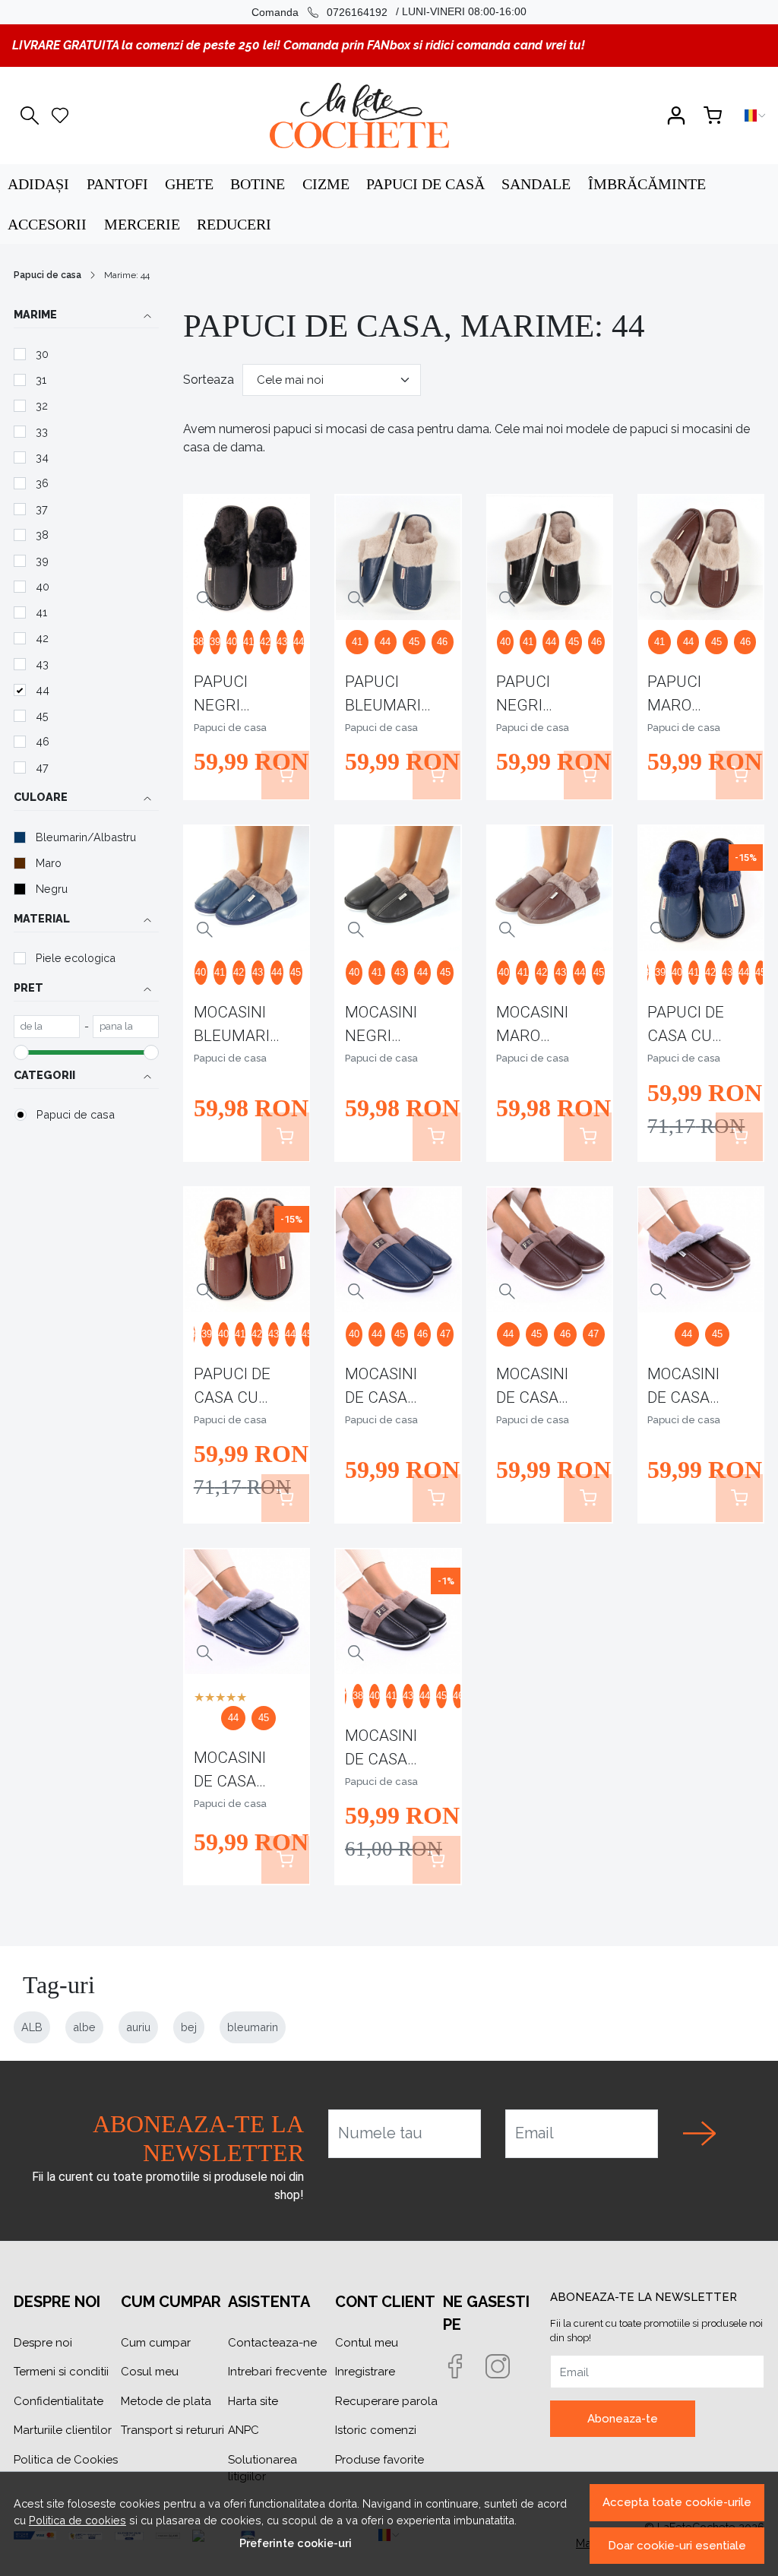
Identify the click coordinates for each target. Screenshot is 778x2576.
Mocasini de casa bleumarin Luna (389, 1389)
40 (43, 586)
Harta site (253, 2401)
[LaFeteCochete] (359, 116)
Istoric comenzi (376, 2430)
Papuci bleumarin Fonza (389, 696)
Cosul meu (150, 2372)
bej (189, 2027)
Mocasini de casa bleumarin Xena (237, 1772)
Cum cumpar (156, 2343)
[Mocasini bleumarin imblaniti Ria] (247, 888)
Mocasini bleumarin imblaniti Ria (237, 1027)
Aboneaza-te (623, 2419)
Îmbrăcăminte (647, 184)
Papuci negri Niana (221, 696)
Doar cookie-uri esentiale (677, 2546)
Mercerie (142, 224)
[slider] (21, 1052)
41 (41, 612)
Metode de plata (166, 2401)
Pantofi (117, 184)
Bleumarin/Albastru (86, 837)
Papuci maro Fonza (674, 696)
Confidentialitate (59, 2401)
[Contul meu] (676, 116)
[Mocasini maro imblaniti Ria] (549, 888)
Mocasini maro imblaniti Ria (533, 1027)
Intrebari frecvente (277, 2372)
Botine (258, 184)
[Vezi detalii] (205, 599)
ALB (32, 2027)
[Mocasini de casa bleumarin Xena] (247, 1612)
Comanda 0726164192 (319, 12)
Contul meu (367, 2343)
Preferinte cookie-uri (296, 2543)
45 (42, 715)
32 (42, 405)
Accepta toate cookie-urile (677, 2502)
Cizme (326, 184)
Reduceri (234, 224)
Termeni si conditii (61, 2372)
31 (41, 380)
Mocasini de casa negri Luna (390, 1750)
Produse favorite (380, 2460)
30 (42, 354)
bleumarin (253, 2027)
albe (84, 2027)
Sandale (536, 184)
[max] (126, 1027)
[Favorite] (60, 116)
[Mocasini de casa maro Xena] (701, 1250)
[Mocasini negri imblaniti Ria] (398, 888)
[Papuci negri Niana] (247, 558)
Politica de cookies (77, 2520)
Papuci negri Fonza (523, 696)
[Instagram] (507, 2368)
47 (42, 767)
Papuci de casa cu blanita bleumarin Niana (691, 1027)
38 (42, 535)
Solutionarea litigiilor (262, 2468)
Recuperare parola (386, 2401)
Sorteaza (209, 380)
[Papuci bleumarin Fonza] (398, 558)
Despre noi (43, 2343)
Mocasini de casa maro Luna (540, 1389)
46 (43, 741)
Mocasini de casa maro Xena (691, 1389)
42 (42, 638)
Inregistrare (365, 2372)
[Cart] (713, 116)
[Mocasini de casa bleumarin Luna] (398, 1250)
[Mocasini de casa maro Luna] (549, 1250)
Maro (49, 863)
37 (42, 509)
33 (42, 431)
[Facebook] (464, 2368)
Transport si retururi (172, 2430)
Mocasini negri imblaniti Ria (382, 1027)
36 (42, 483)
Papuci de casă (425, 184)
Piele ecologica (76, 958)
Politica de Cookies (66, 2460)
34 (42, 457)
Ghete (189, 184)
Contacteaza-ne (272, 2343)
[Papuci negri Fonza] (549, 558)
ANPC (244, 2430)
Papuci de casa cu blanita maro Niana (232, 1389)
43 (42, 664)
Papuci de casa (47, 275)
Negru (52, 889)
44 (43, 690)
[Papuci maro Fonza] (701, 558)
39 (42, 560)
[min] (47, 1027)
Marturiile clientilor (63, 2430)
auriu (138, 2027)
